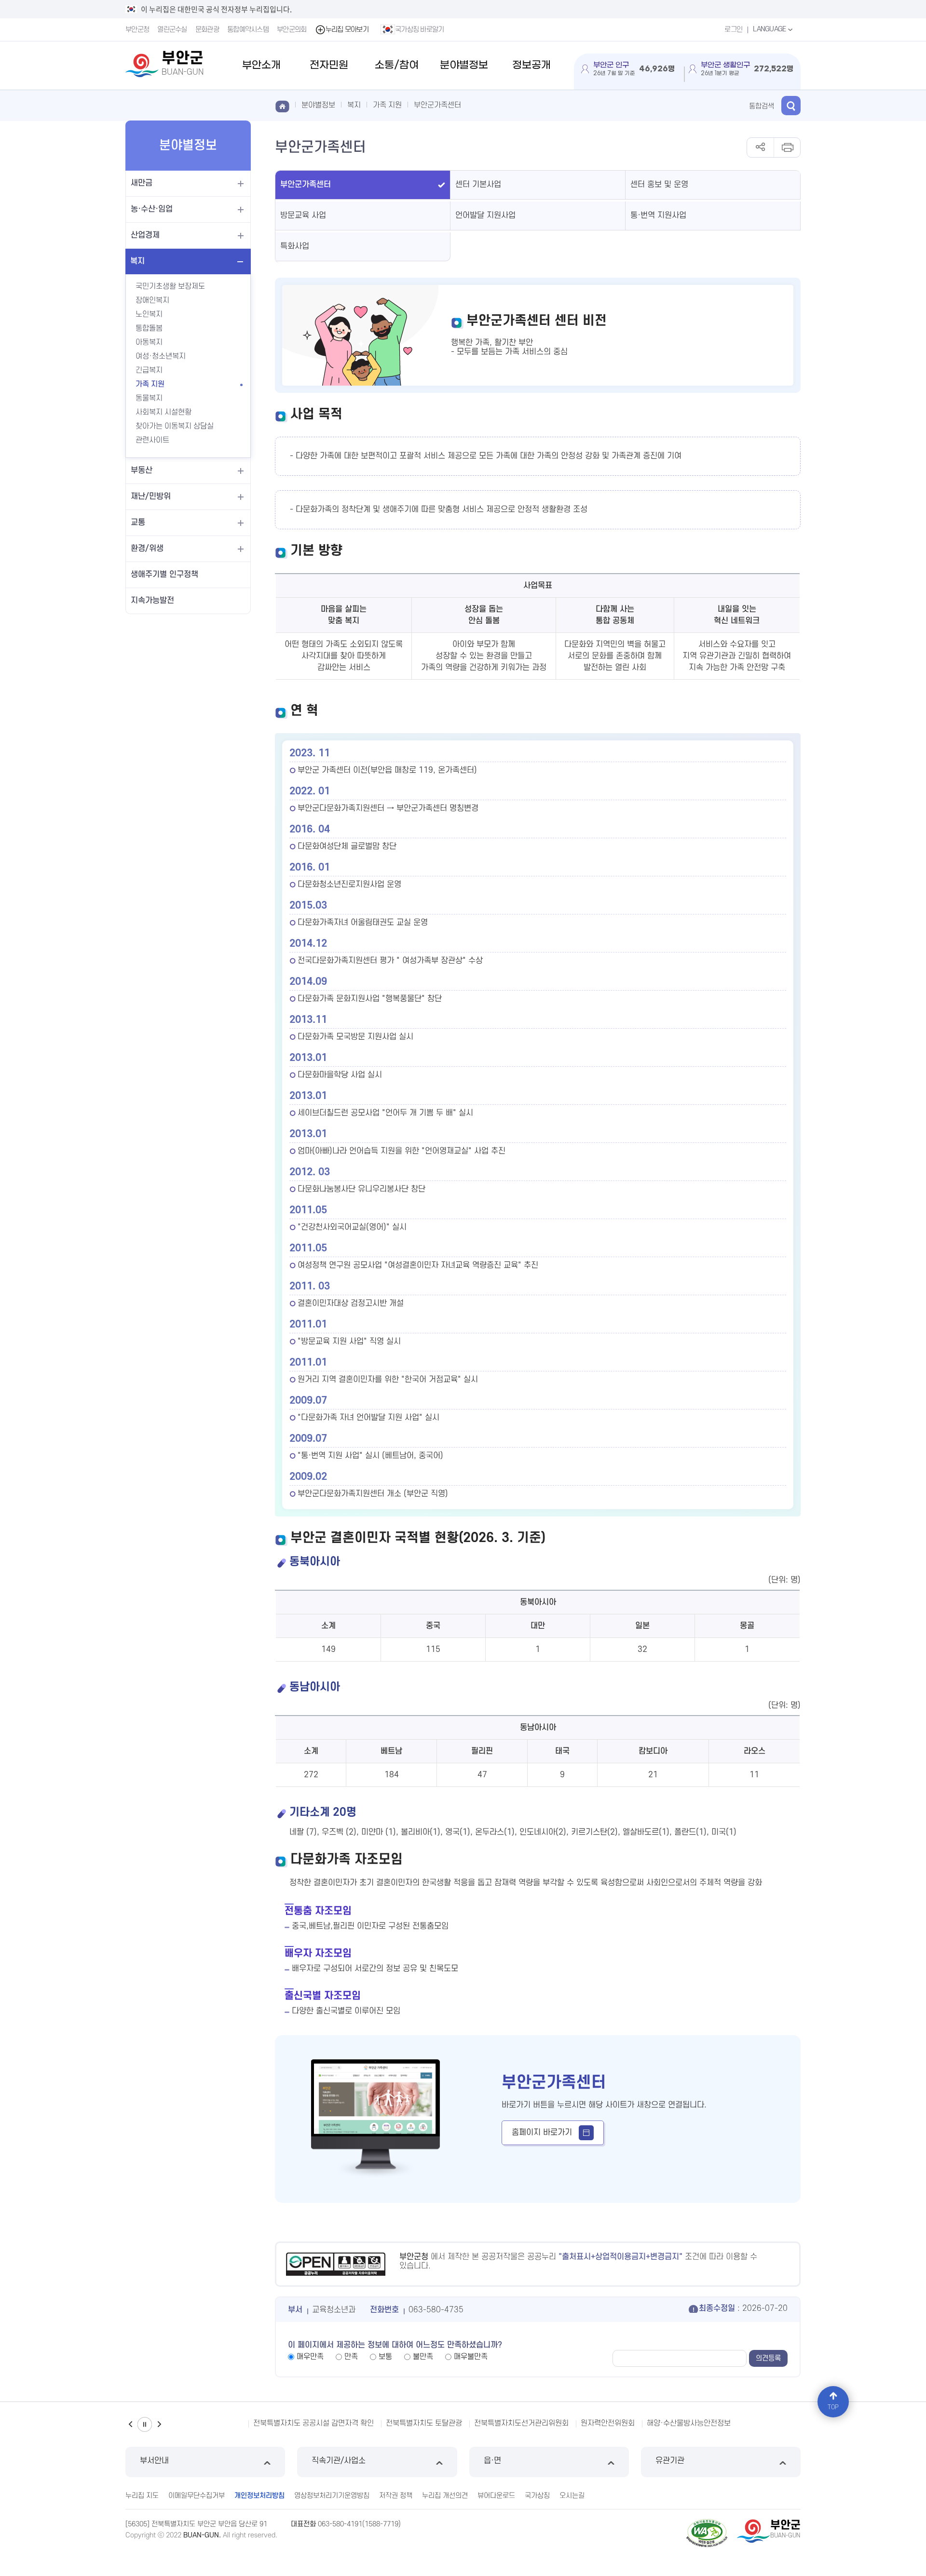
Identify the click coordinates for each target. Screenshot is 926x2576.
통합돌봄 (149, 328)
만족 (351, 2357)
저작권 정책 (396, 2496)
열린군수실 (172, 30)
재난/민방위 (151, 496)
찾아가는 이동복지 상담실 (175, 426)
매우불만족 (471, 2357)
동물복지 (149, 398)
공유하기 (760, 148)
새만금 (142, 183)
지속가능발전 (152, 601)
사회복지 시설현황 (163, 412)
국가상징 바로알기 (420, 30)
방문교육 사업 (303, 215)
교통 (138, 523)
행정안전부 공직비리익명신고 (758, 2423)
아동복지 (149, 342)
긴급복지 (149, 370)
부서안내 (154, 2461)
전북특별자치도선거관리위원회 (319, 2423)
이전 (130, 2424)
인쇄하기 (787, 148)
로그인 (733, 30)
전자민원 (329, 65)
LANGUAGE (770, 29)
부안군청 (137, 30)
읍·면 (492, 2461)
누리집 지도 (142, 2496)
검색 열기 (791, 106)
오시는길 (572, 2496)
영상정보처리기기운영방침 (332, 2496)
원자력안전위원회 (406, 2423)
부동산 (142, 470)
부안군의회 (292, 30)
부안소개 (261, 65)
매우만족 (310, 2357)
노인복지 (149, 314)
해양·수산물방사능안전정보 (487, 2423)
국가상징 (537, 2496)
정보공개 (531, 65)
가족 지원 (150, 384)
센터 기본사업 (478, 185)
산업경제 (145, 235)
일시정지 (145, 2424)
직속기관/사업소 (339, 2461)
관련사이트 (152, 440)
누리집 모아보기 (347, 30)
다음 (159, 2424)
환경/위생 (147, 549)
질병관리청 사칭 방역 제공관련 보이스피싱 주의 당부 (621, 2423)
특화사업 (295, 246)
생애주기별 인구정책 (164, 575)
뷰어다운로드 (496, 2496)
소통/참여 (397, 65)
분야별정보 (464, 65)
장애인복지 (152, 300)
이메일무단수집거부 (197, 2496)
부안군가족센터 (437, 105)
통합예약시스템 (248, 30)
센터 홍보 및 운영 (659, 185)
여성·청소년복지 (161, 356)
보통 (385, 2357)
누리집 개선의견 (445, 2496)
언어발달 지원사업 (485, 215)
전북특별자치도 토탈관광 (222, 2423)
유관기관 (670, 2461)
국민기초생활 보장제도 (170, 286)
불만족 (423, 2357)
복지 (137, 261)
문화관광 (207, 30)
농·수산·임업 (152, 209)
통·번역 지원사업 (658, 215)
